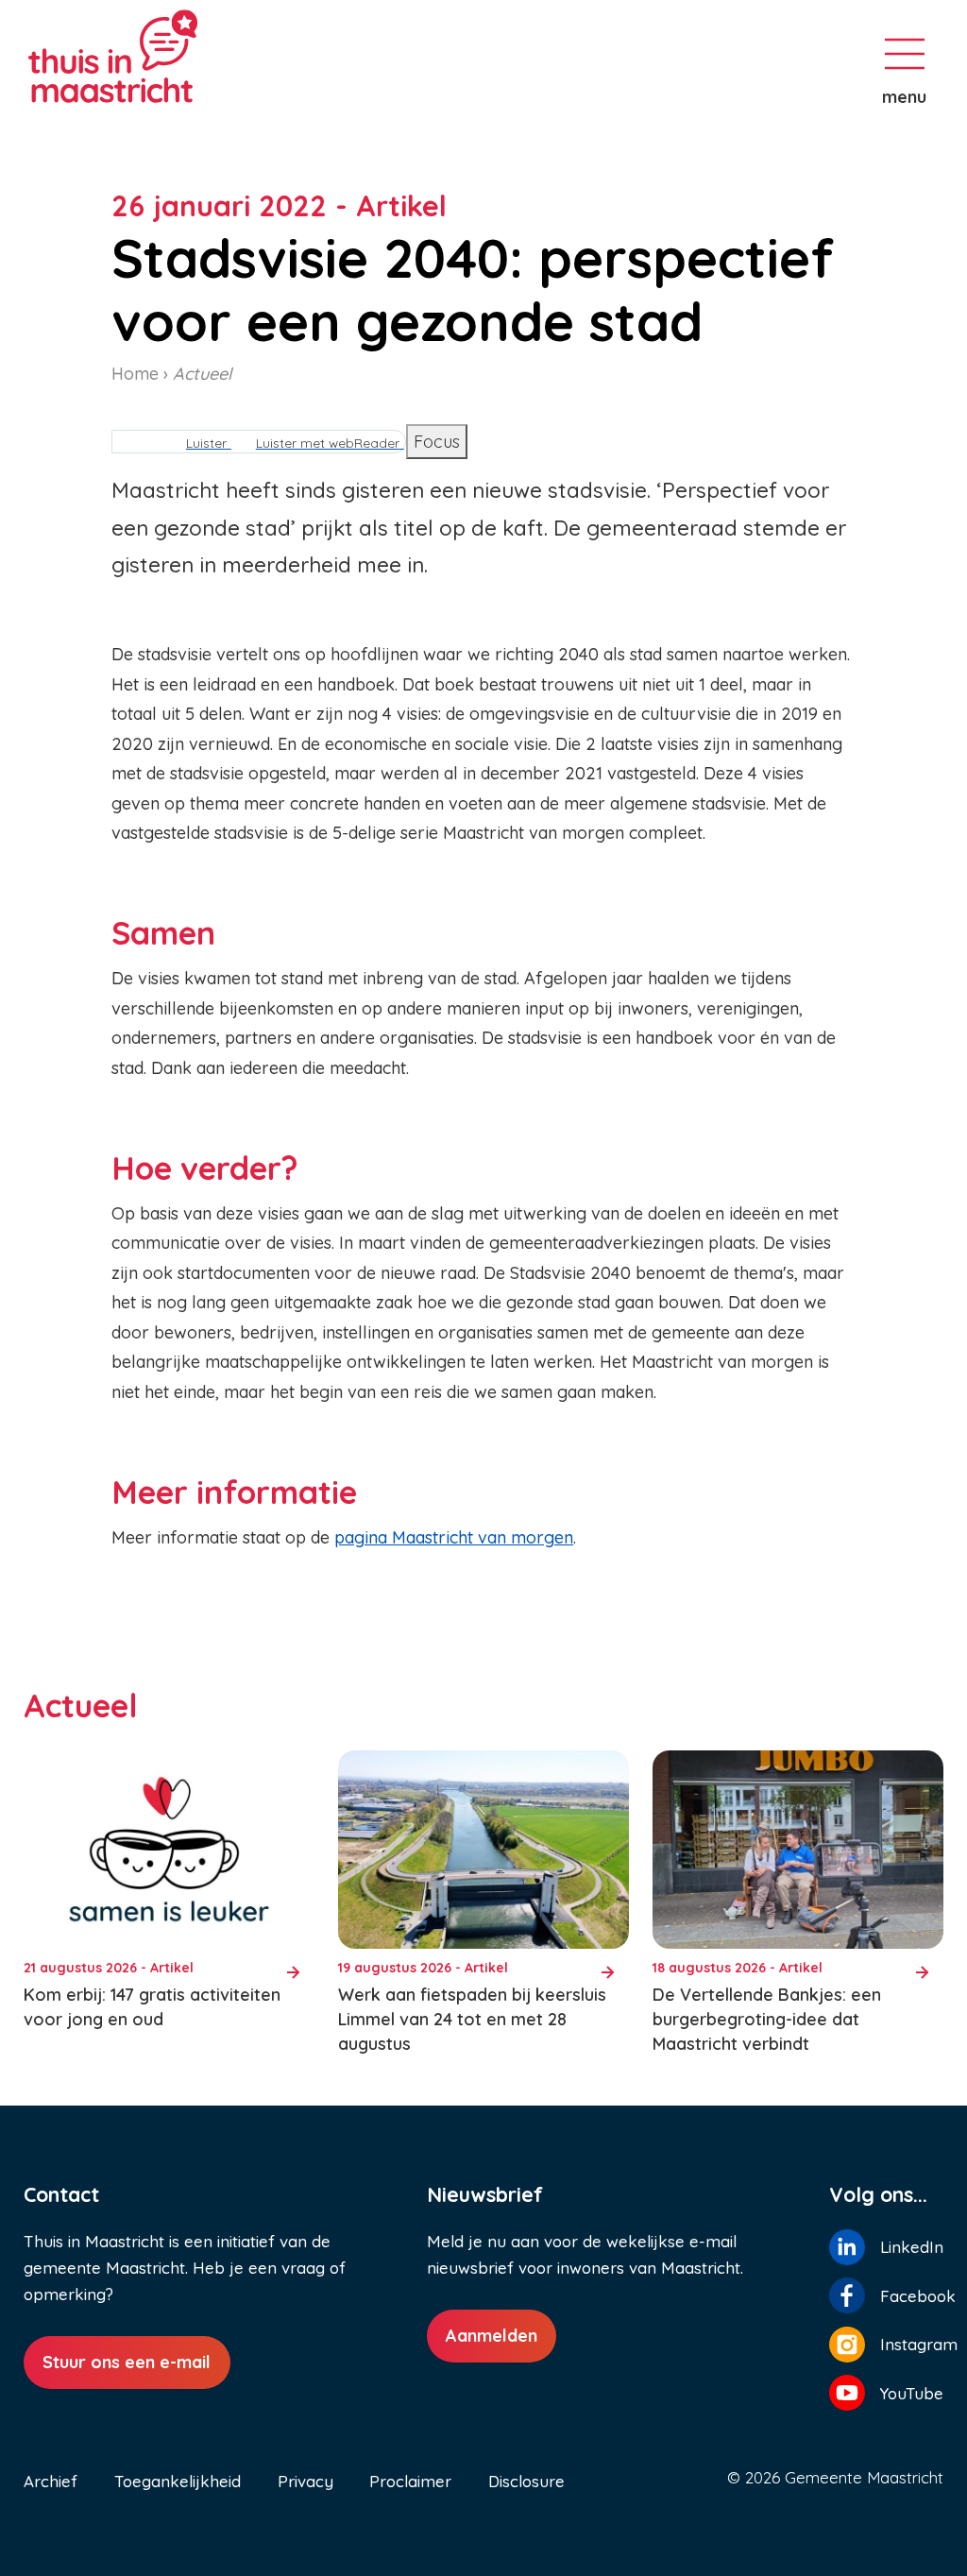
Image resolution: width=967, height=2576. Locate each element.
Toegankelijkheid (178, 2481)
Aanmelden (492, 2336)
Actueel (202, 374)
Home (135, 374)
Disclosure (526, 2481)
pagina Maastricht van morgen (454, 1537)
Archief (51, 2481)
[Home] (179, 56)
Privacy (305, 2481)
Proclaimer (410, 2481)
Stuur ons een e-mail (127, 2362)
